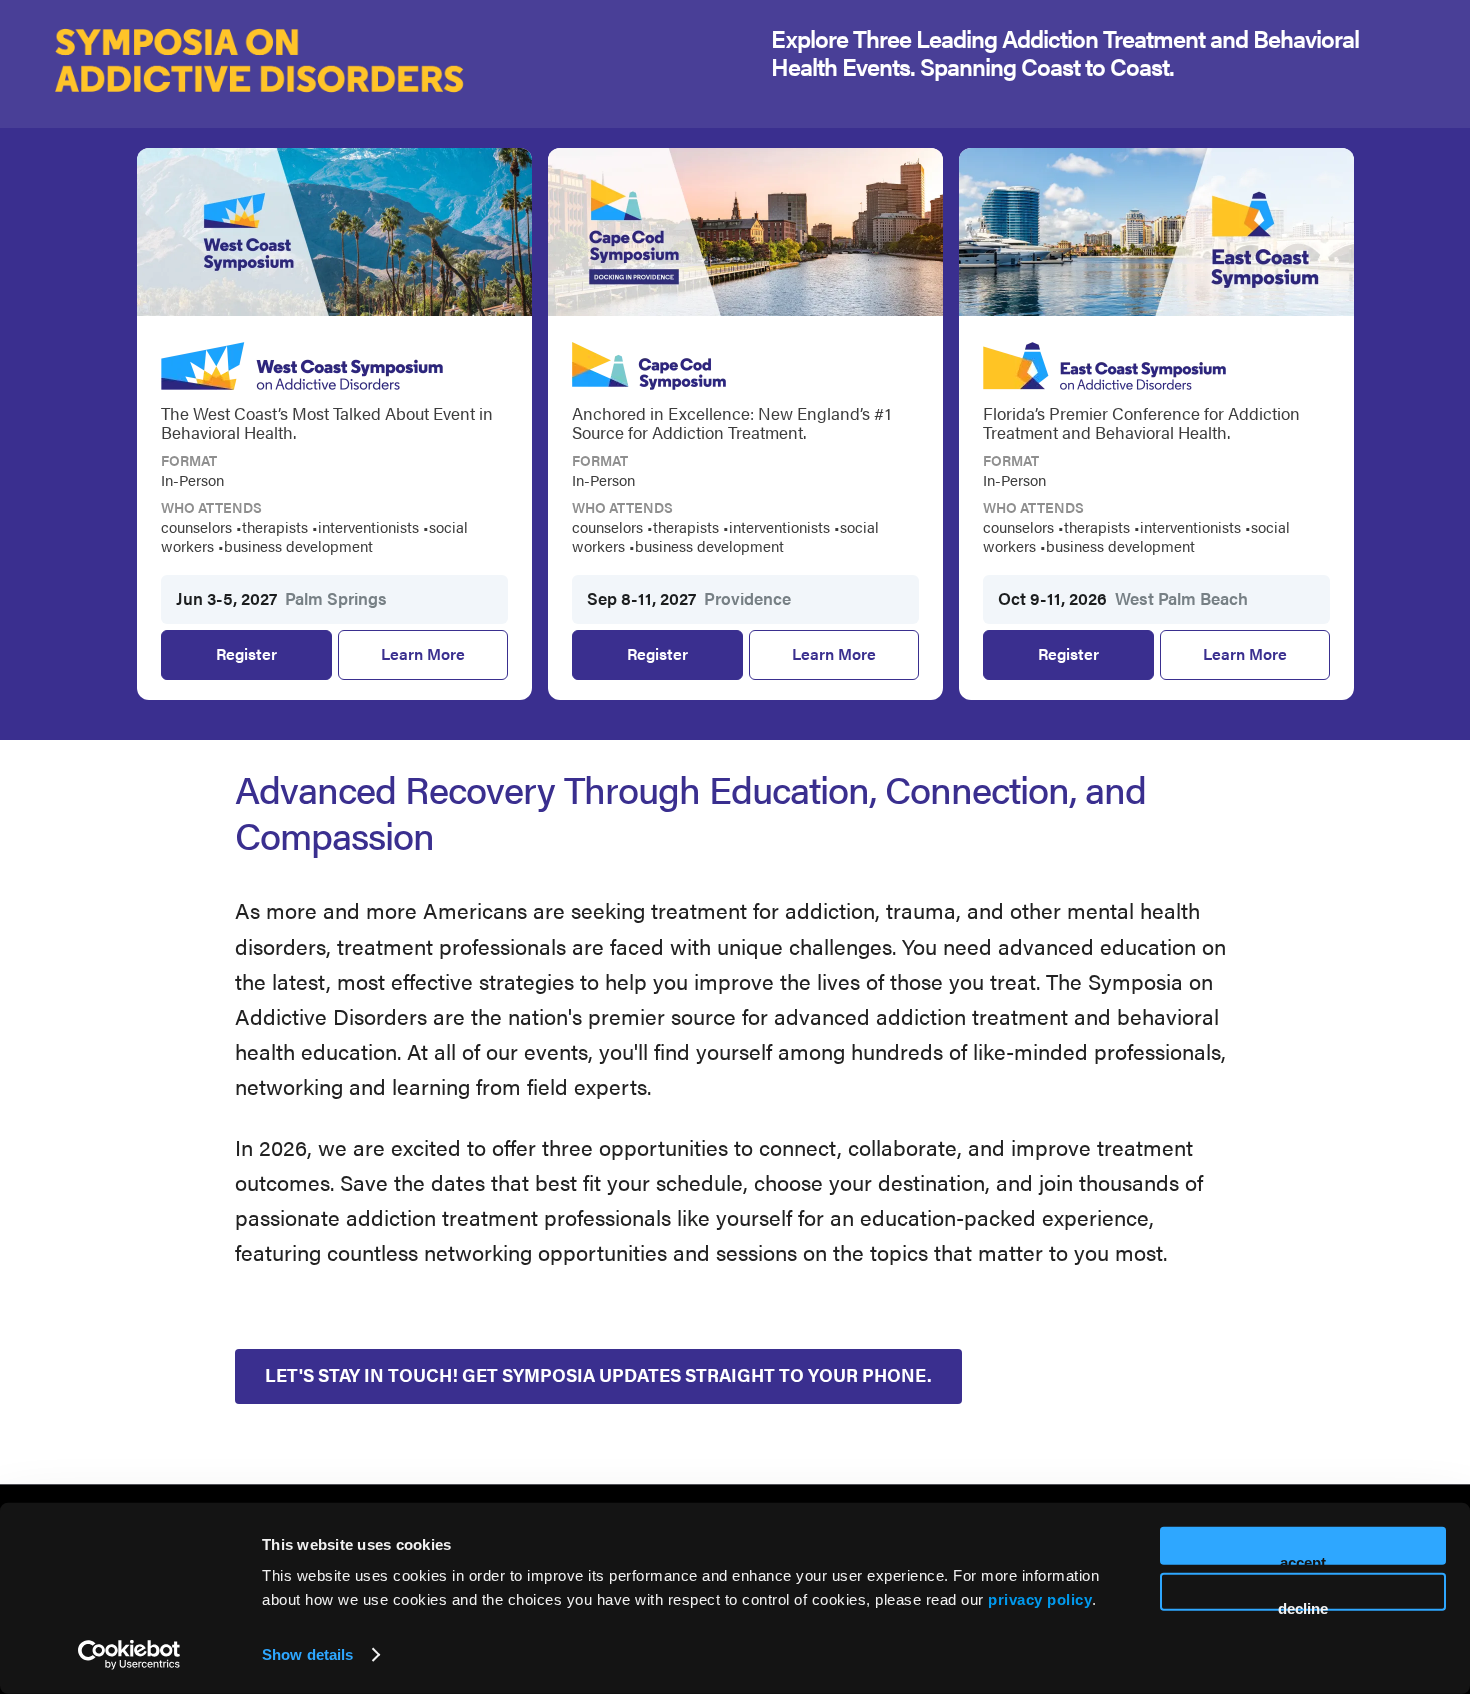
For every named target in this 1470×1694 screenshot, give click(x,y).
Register (264, 661)
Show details (307, 1654)
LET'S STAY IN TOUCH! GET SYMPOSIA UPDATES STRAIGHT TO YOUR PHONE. (598, 1374)
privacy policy (1040, 1599)
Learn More (423, 653)
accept (1303, 1559)
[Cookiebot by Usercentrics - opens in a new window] (129, 1655)
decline (1303, 1604)
